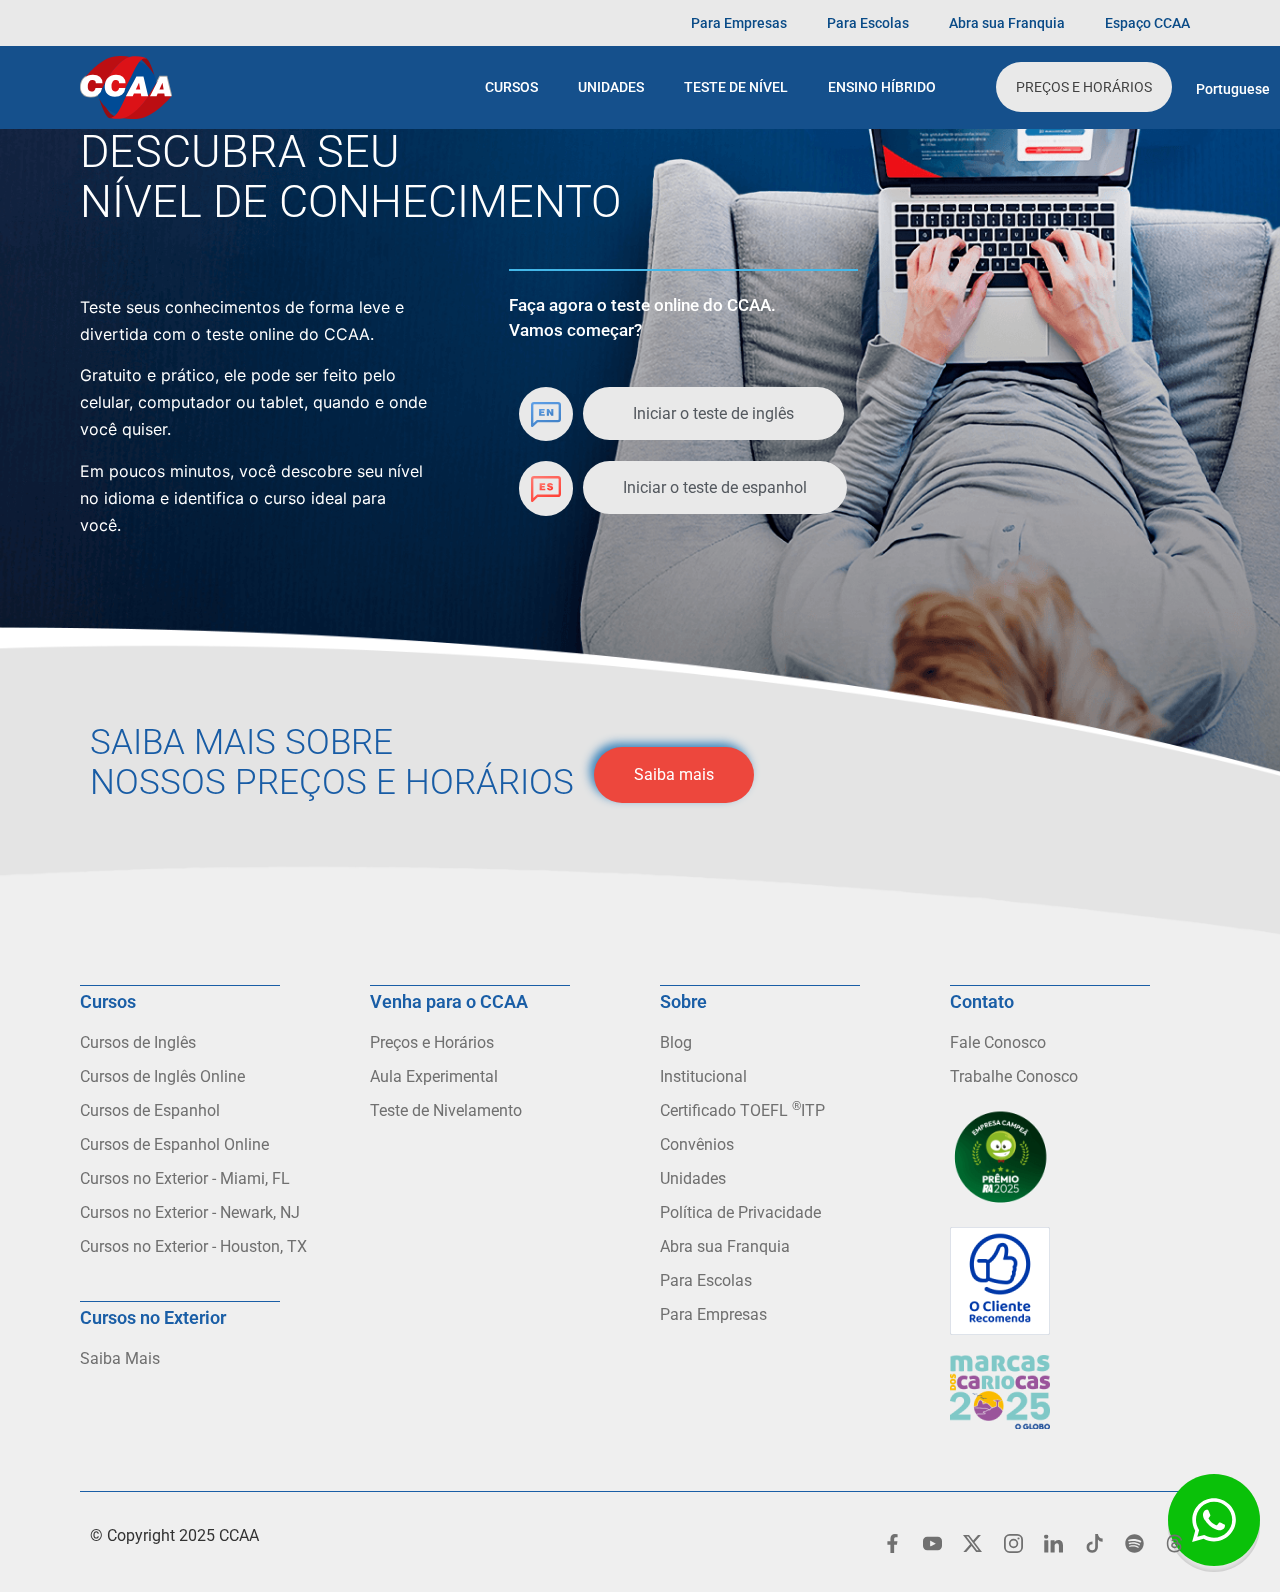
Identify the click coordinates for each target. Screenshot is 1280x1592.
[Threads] (1175, 1543)
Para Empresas (739, 23)
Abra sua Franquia (1007, 23)
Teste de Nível (736, 87)
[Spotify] (1134, 1543)
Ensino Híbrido (882, 87)
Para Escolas (868, 23)
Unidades (611, 87)
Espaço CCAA (1147, 23)
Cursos (511, 87)
